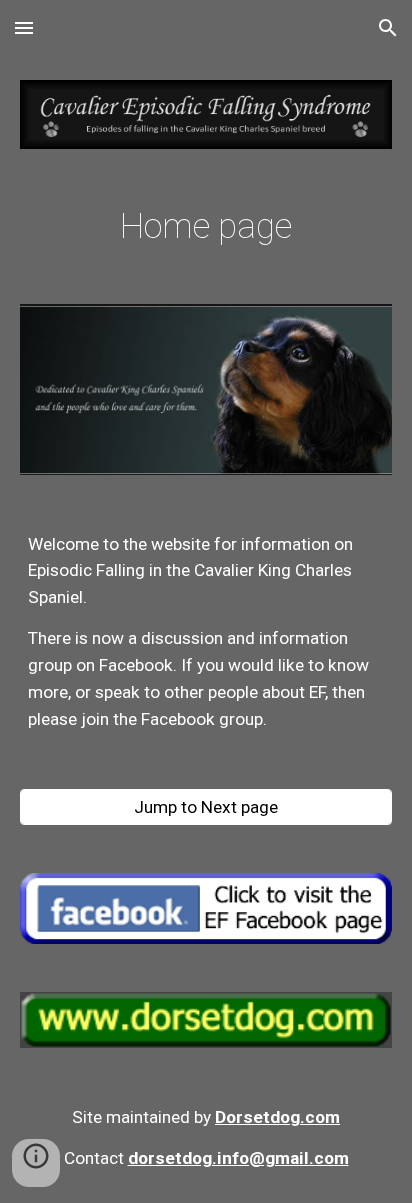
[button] (24, 27)
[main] (206, 226)
